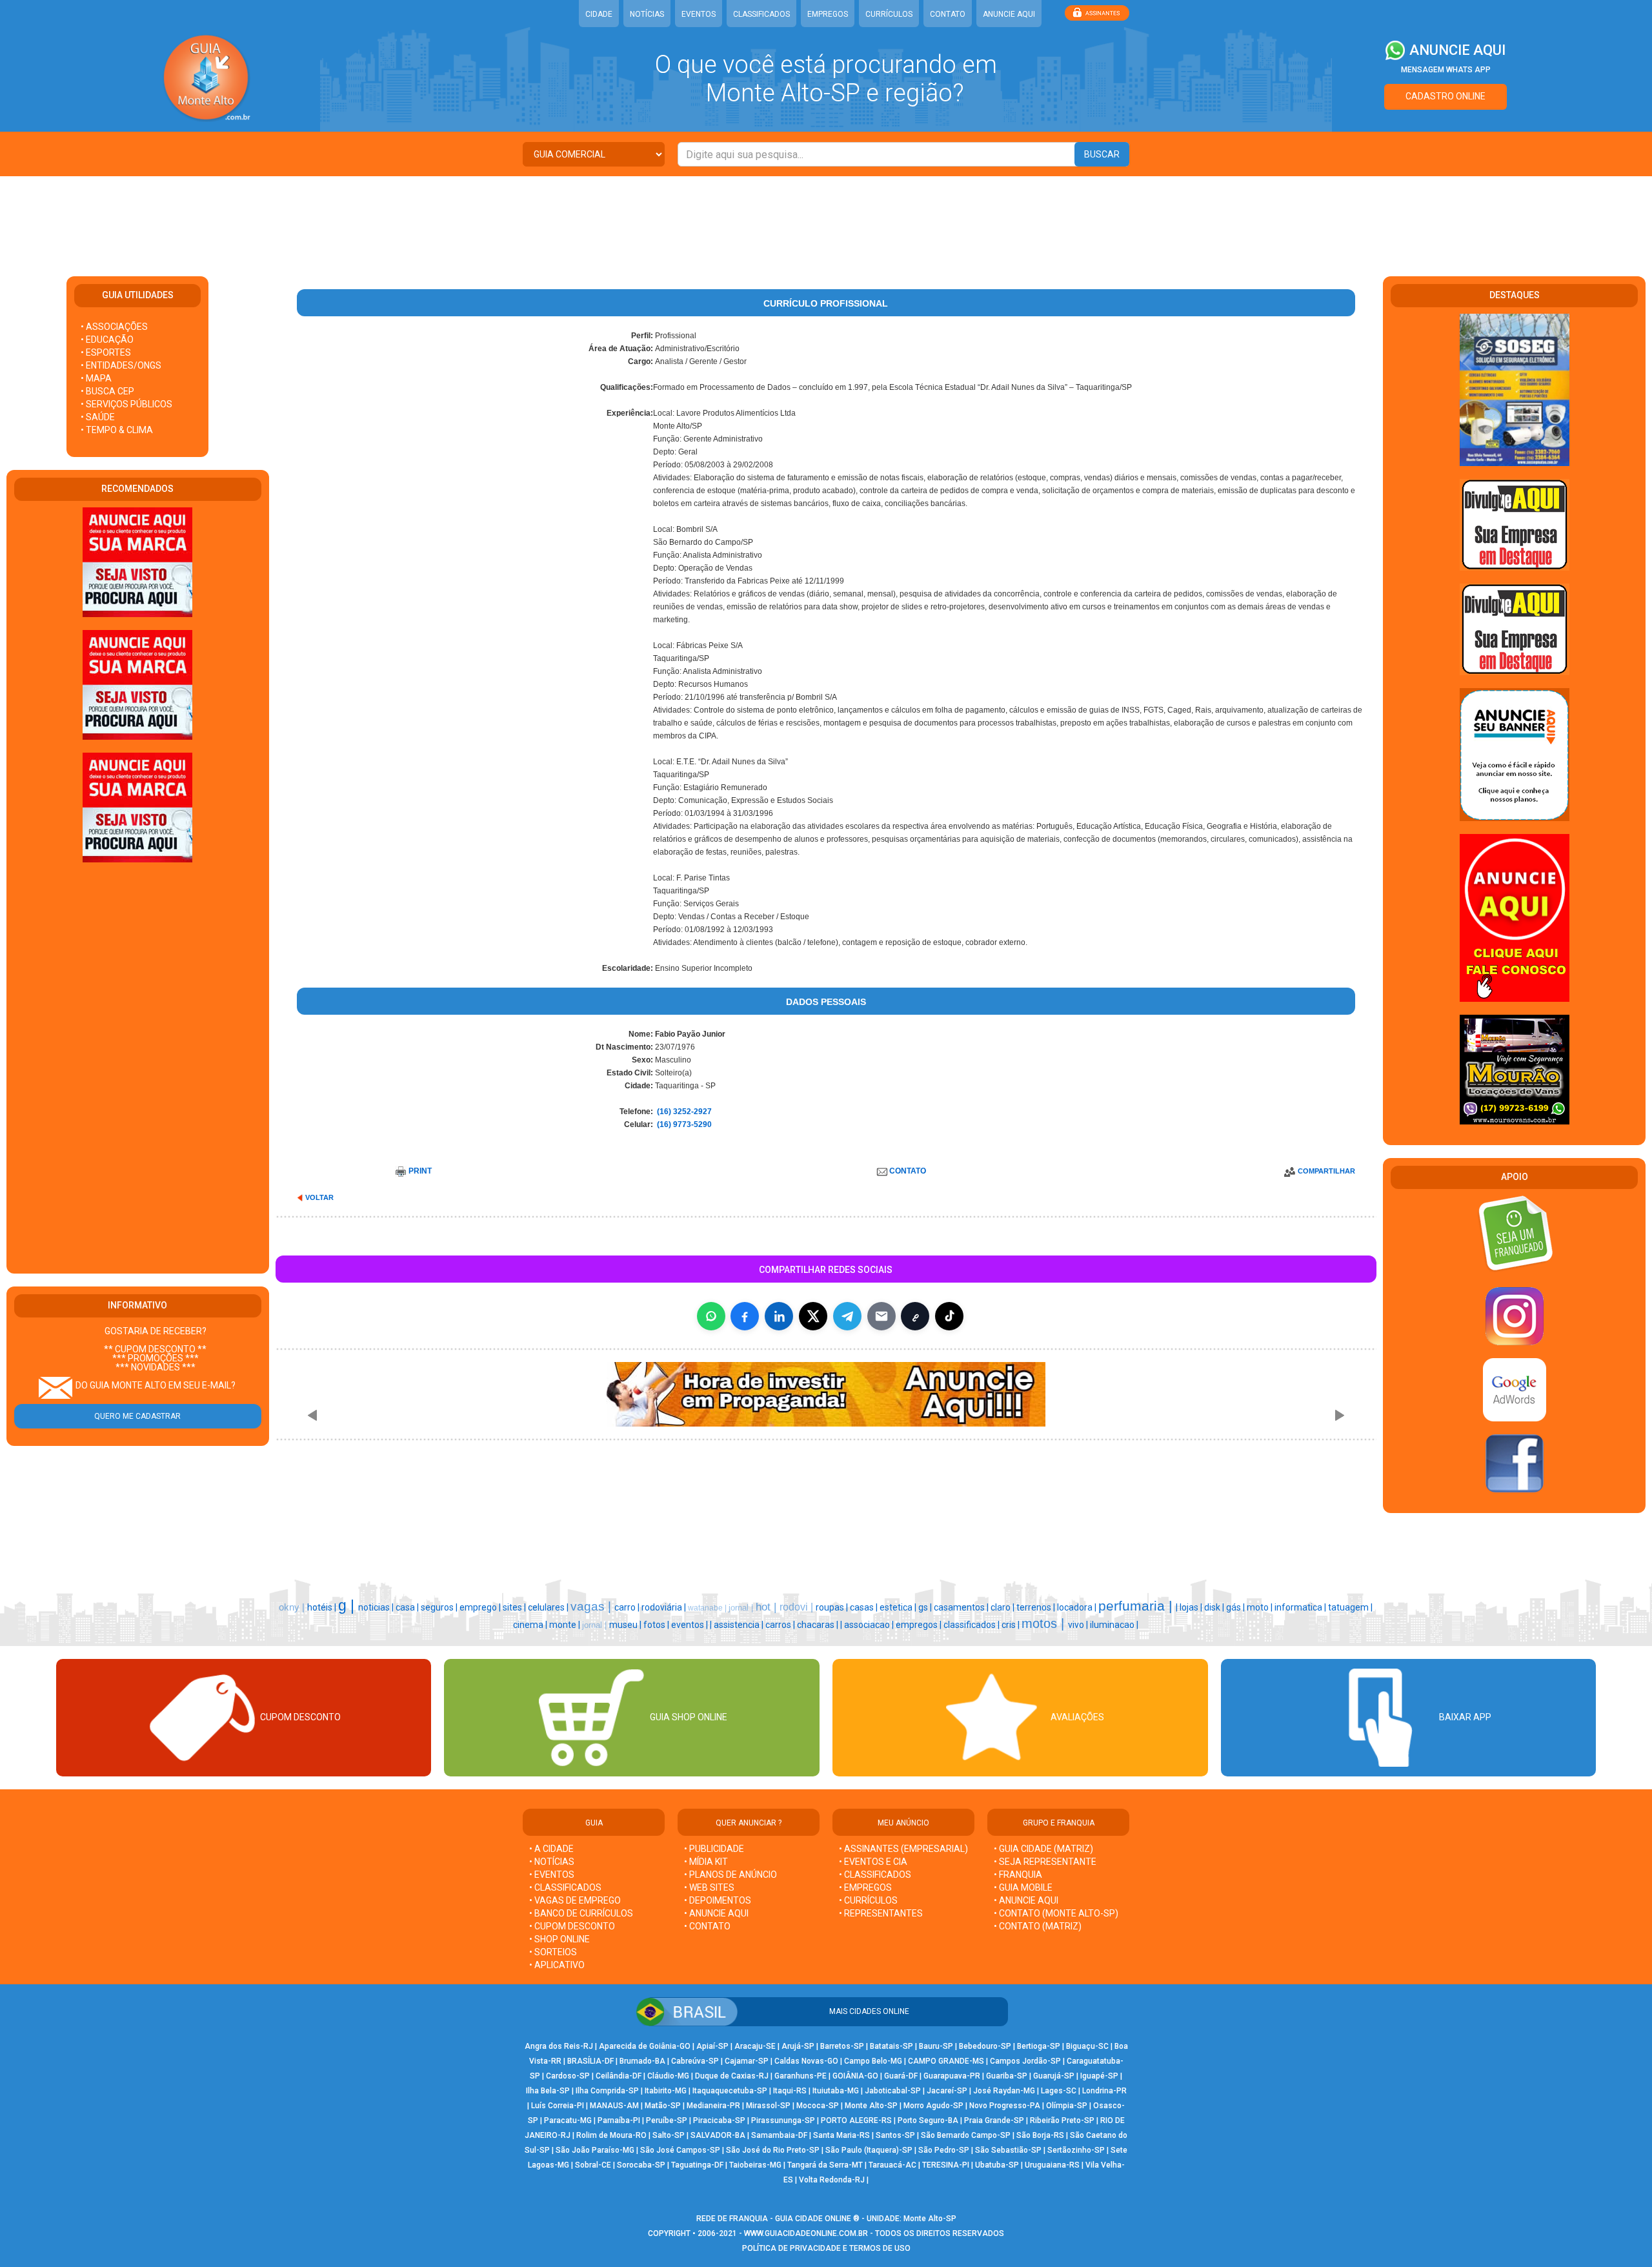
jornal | (742, 1608)
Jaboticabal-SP (893, 2091)
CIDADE (599, 14)
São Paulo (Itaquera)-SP (869, 2150)
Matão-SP (663, 2106)
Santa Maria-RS (841, 2135)
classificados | (972, 1625)
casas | (865, 1607)
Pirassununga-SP (783, 2120)
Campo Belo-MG (873, 2061)
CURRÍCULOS (889, 14)
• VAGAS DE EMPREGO (575, 1900)
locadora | (1078, 1607)
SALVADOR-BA (718, 2135)
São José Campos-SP (680, 2150)
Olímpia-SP (1067, 2106)
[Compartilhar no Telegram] (847, 1316)
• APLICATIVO (557, 1965)
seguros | (440, 1607)
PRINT (420, 1171)
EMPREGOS (828, 14)
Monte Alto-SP (871, 2106)
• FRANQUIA (1019, 1875)
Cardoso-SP (568, 2076)
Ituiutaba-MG (836, 2091)
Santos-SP (895, 2135)
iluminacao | (1114, 1625)
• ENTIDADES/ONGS (121, 365)
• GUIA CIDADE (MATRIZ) (1043, 1849)
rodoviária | (665, 1607)
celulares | (549, 1607)
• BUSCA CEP (107, 391)
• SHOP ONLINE (559, 1939)
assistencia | (740, 1625)
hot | (768, 1607)
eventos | (690, 1625)
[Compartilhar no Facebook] (745, 1316)
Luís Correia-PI (558, 2106)
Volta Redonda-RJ (832, 2180)
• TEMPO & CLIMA (117, 430)
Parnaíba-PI (619, 2120)
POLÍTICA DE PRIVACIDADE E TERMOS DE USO (826, 2248)
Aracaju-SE (755, 2046)
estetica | (899, 1607)
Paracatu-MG (568, 2120)
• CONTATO (707, 1926)
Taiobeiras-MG (755, 2165)
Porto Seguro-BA (928, 2120)
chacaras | (819, 1625)
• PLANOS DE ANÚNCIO (730, 1875)
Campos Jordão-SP (1025, 2061)
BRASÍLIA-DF (590, 2061)
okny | (293, 1607)
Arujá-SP (798, 2046)
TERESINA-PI (946, 2165)
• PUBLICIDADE (714, 1849)
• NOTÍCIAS (552, 1862)
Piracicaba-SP (719, 2120)
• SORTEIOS (553, 1952)
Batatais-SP (891, 2046)
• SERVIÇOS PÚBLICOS (126, 404)
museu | (626, 1625)
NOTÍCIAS (647, 14)
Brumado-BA (642, 2061)
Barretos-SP (842, 2046)
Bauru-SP (936, 2046)
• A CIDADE (551, 1849)
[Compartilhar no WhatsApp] (711, 1316)
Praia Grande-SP (994, 2120)
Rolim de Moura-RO (611, 2135)
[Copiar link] (915, 1316)
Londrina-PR (1104, 2091)
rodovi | (798, 1607)
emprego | (481, 1607)
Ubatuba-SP (997, 2165)
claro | (1003, 1607)
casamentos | (962, 1607)
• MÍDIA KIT (706, 1862)
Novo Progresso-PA (1005, 2106)
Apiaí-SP (712, 2046)
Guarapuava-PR (952, 2076)
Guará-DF (901, 2076)
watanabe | (708, 1608)
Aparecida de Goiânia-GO (645, 2046)
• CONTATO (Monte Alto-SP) (1056, 1913)
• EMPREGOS (865, 1887)
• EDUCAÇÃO (107, 340)
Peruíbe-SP (667, 2120)
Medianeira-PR (713, 2106)
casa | (408, 1607)
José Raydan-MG (1004, 2091)
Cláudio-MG (668, 2076)
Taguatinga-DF (697, 2165)
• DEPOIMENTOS (718, 1900)
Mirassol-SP (768, 2106)
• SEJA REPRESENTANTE (1046, 1862)
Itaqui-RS (790, 2091)
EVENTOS (699, 14)
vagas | (592, 1606)
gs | (926, 1607)
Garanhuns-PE (801, 2076)
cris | (1012, 1625)
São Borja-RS (1040, 2135)
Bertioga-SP (1039, 2046)
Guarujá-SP (1054, 2076)
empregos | (920, 1625)
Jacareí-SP (947, 2091)
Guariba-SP (1007, 2076)
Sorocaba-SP (641, 2165)
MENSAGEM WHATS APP (1446, 70)
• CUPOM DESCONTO (572, 1926)
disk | (1215, 1607)
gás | (1236, 1607)
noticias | (377, 1607)
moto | (1261, 1607)
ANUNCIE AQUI (1009, 14)
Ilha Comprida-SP (607, 2091)
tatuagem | (1350, 1607)
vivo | (1079, 1625)
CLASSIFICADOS (761, 14)
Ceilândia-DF (619, 2076)
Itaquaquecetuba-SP (730, 2091)
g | (348, 1605)
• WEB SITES (709, 1887)
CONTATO (948, 14)
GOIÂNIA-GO (855, 2076)
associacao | (870, 1625)
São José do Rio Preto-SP (773, 2150)
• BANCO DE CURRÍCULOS (581, 1913)
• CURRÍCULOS (868, 1900)
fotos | (657, 1625)
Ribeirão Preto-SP (1062, 2120)
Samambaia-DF (779, 2135)
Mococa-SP (818, 2106)
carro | (628, 1607)
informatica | (1301, 1607)
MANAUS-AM (614, 2106)
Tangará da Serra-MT (825, 2165)
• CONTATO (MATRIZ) (1038, 1926)
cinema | (531, 1625)
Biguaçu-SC (1087, 2046)
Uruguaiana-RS (1052, 2165)
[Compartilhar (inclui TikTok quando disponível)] (949, 1316)
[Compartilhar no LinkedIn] (779, 1316)
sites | (515, 1607)
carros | (781, 1625)
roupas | (833, 1607)
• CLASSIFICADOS (565, 1887)
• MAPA (96, 378)
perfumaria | (1137, 1606)
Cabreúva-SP (695, 2061)
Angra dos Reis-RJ (559, 2046)
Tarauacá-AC (892, 2165)
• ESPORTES (106, 352)
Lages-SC (1059, 2091)
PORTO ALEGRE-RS (856, 2120)
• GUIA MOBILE (1023, 1887)
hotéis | (323, 1607)
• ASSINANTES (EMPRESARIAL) (903, 1849)
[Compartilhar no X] (813, 1316)
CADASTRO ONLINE (1445, 96)
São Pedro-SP (944, 2150)
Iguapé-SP (1099, 2076)
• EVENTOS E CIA (873, 1862)
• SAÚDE (98, 417)
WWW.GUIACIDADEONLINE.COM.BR (806, 2233)
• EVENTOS (552, 1875)
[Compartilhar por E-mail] (881, 1316)
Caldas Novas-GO (806, 2061)
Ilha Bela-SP (548, 2091)
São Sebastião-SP (1008, 2150)
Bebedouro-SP (985, 2046)
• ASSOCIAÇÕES (114, 327)
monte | (566, 1625)
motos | (1045, 1623)
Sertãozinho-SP (1076, 2150)
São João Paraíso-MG (595, 2150)
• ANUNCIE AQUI (716, 1913)
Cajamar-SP (747, 2061)
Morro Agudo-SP (933, 2106)
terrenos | (1037, 1607)
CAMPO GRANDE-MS (946, 2061)
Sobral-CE (593, 2165)
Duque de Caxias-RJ (732, 2076)
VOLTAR (319, 1197)
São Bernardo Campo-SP (966, 2135)
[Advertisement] (826, 218)
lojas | (1192, 1607)
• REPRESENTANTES (881, 1913)
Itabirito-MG (666, 2091)
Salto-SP (669, 2135)
